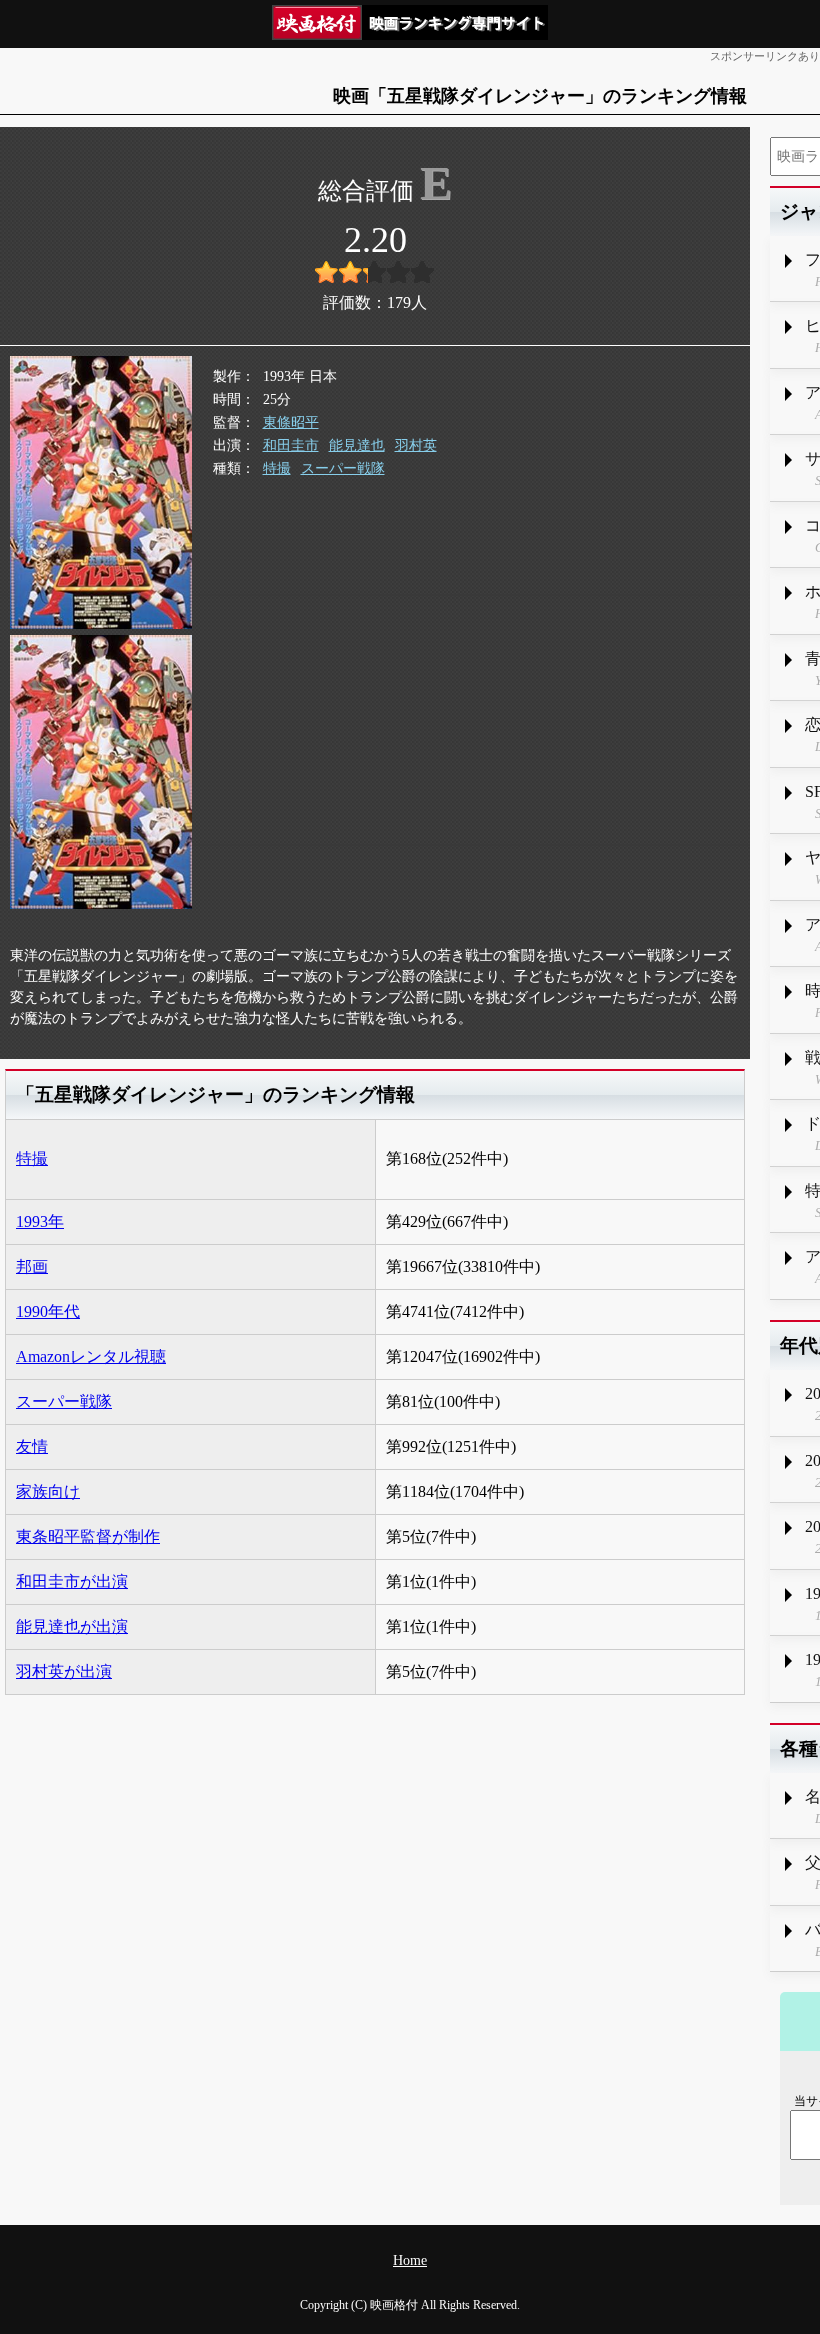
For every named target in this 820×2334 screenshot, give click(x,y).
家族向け (48, 1491)
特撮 (277, 468)
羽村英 (416, 445)
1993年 (40, 1221)
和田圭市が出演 (72, 1581)
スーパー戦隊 (343, 468)
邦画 (32, 1266)
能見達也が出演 (72, 1626)
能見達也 (357, 445)
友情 (32, 1446)
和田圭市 (291, 445)
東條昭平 (291, 422)
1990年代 (48, 1311)
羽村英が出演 (64, 1671)
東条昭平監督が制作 (88, 1536)
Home (410, 2260)
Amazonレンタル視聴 (91, 1356)
